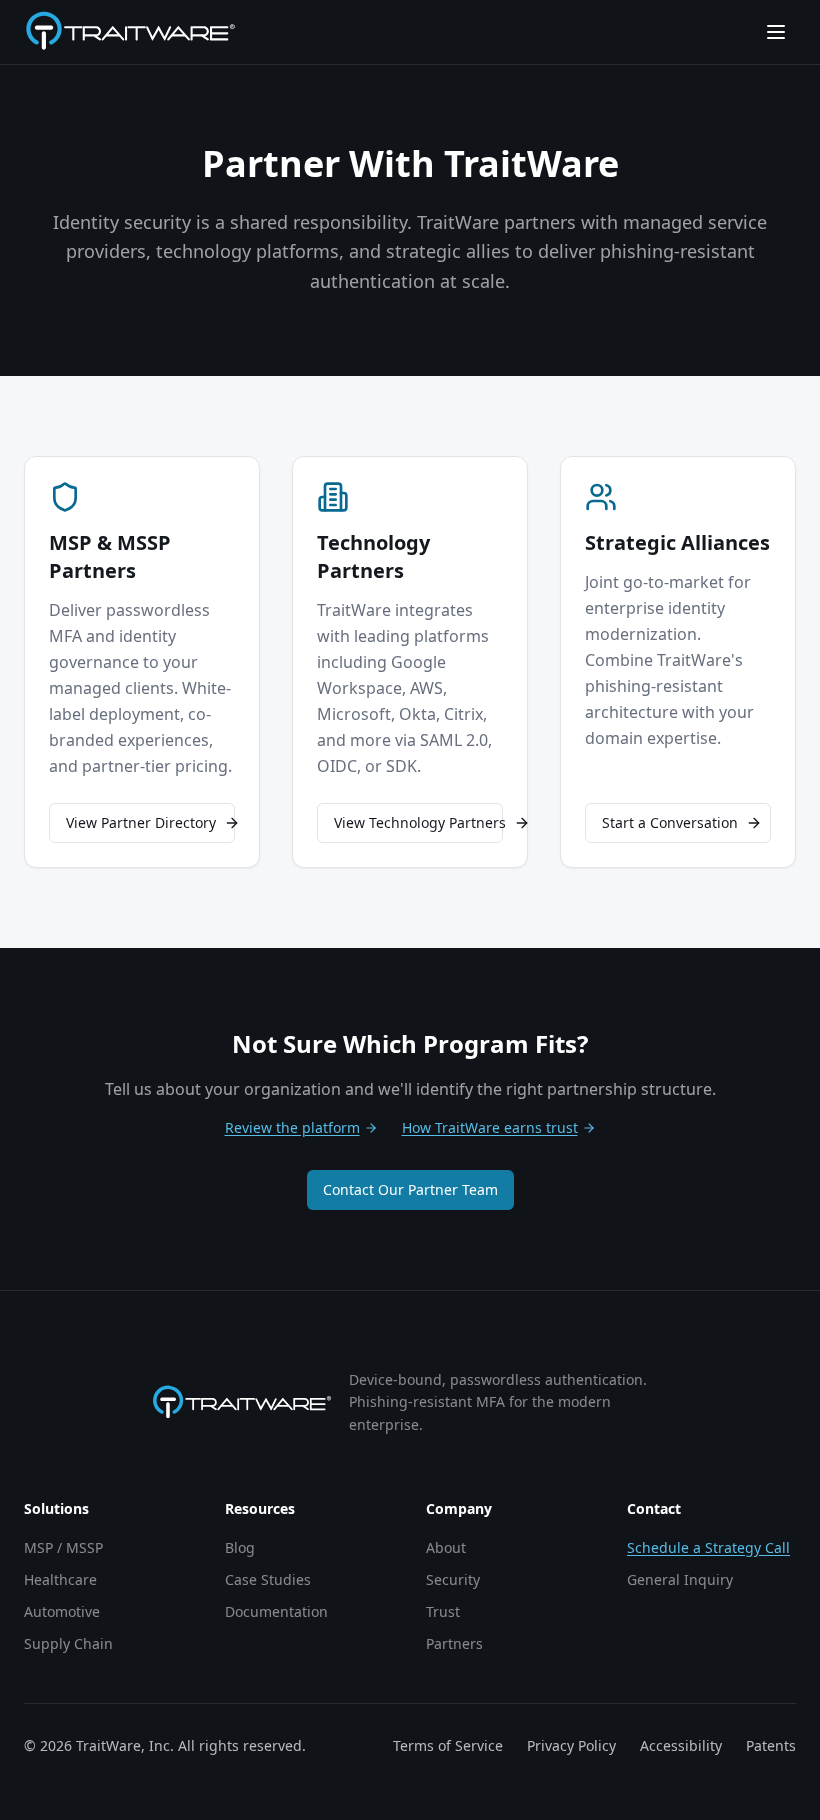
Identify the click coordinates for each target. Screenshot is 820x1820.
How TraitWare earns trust (490, 1127)
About (446, 1547)
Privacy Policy (571, 1745)
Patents (771, 1745)
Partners (454, 1643)
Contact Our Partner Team (410, 1189)
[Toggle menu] (776, 32)
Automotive (62, 1611)
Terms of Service (448, 1745)
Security (453, 1579)
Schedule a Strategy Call (708, 1547)
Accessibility (681, 1745)
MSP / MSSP (63, 1547)
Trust (443, 1611)
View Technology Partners (418, 822)
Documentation (276, 1611)
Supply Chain (68, 1643)
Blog (240, 1547)
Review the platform (292, 1127)
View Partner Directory (141, 822)
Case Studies (268, 1579)
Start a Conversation (670, 822)
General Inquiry (680, 1579)
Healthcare (60, 1579)
